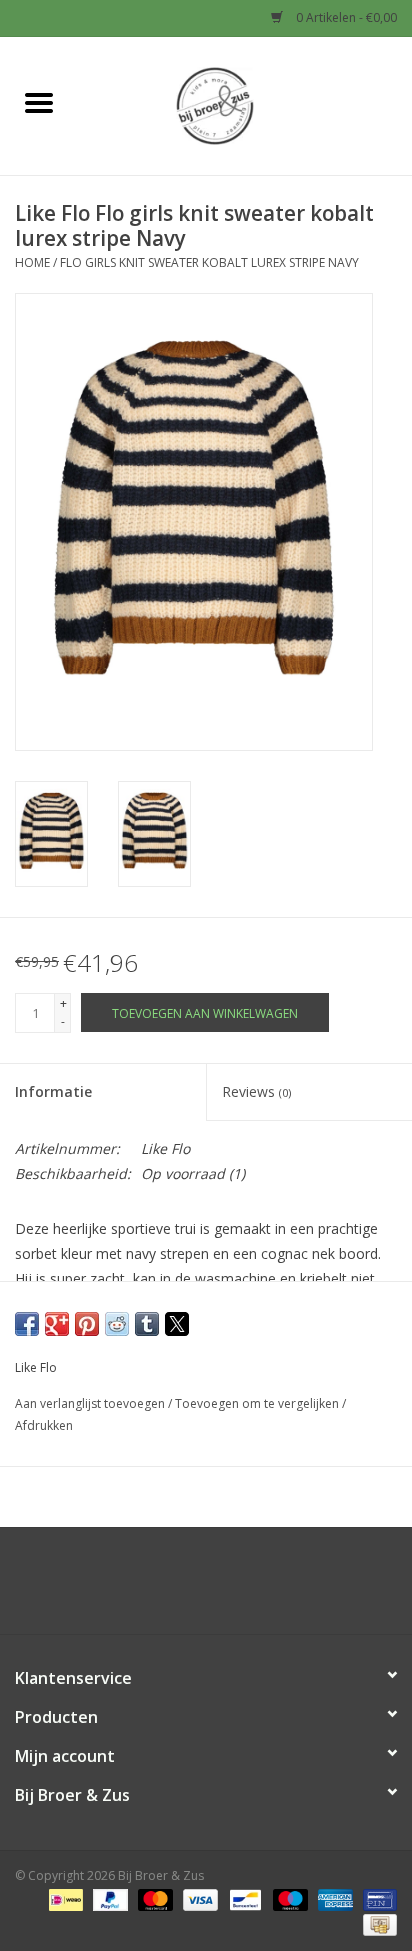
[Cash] (376, 1923)
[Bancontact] (243, 1898)
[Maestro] (288, 1898)
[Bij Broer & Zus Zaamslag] (245, 104)
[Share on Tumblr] (147, 1324)
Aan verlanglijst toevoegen (91, 1403)
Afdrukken (44, 1425)
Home (32, 262)
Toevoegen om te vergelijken (258, 1403)
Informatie (53, 1091)
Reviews (256, 1091)
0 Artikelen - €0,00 (345, 17)
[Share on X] (177, 1324)
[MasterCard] (153, 1898)
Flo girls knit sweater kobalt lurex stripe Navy (209, 262)
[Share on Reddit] (117, 1324)
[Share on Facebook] (27, 1324)
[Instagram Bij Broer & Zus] (224, 1588)
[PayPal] (108, 1898)
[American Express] (333, 1898)
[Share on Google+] (57, 1324)
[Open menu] (39, 102)
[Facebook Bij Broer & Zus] (188, 1588)
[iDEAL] (64, 1898)
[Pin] (376, 1898)
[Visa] (198, 1898)
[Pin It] (87, 1324)
